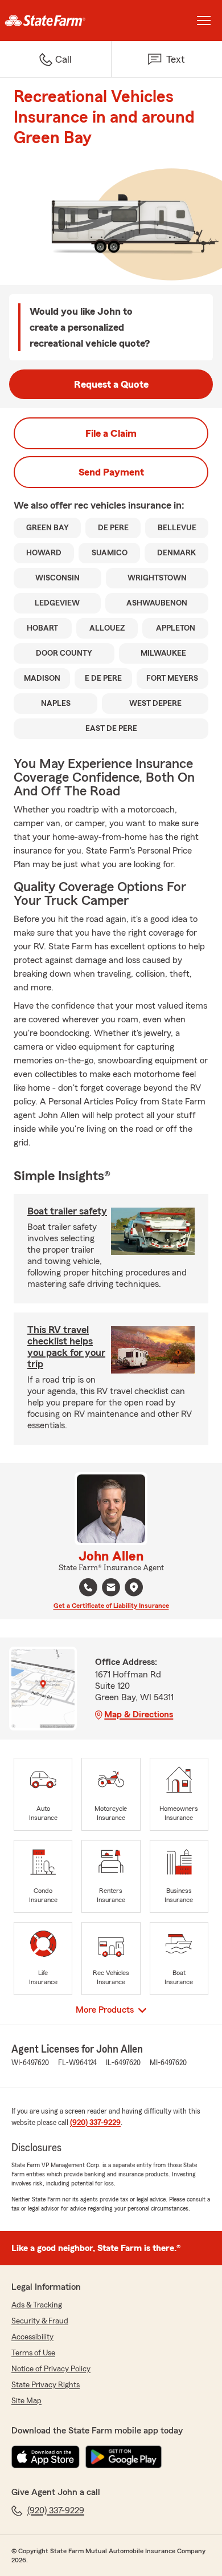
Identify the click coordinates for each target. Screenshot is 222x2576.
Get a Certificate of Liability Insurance (111, 1606)
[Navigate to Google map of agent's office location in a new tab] (134, 1587)
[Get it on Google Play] (124, 2457)
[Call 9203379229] (88, 1587)
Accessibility (32, 2337)
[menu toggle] (204, 21)
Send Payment (111, 472)
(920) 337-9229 (95, 2123)
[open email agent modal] (111, 1589)
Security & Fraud (40, 2321)
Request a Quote (111, 384)
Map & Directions (139, 1714)
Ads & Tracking (37, 2305)
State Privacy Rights (46, 2385)
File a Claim (111, 433)
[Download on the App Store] (46, 2457)
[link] (55, 21)
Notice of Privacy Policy (51, 2369)
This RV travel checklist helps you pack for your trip (66, 1347)
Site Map (26, 2401)
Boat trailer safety (67, 1211)
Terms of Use (33, 2353)
